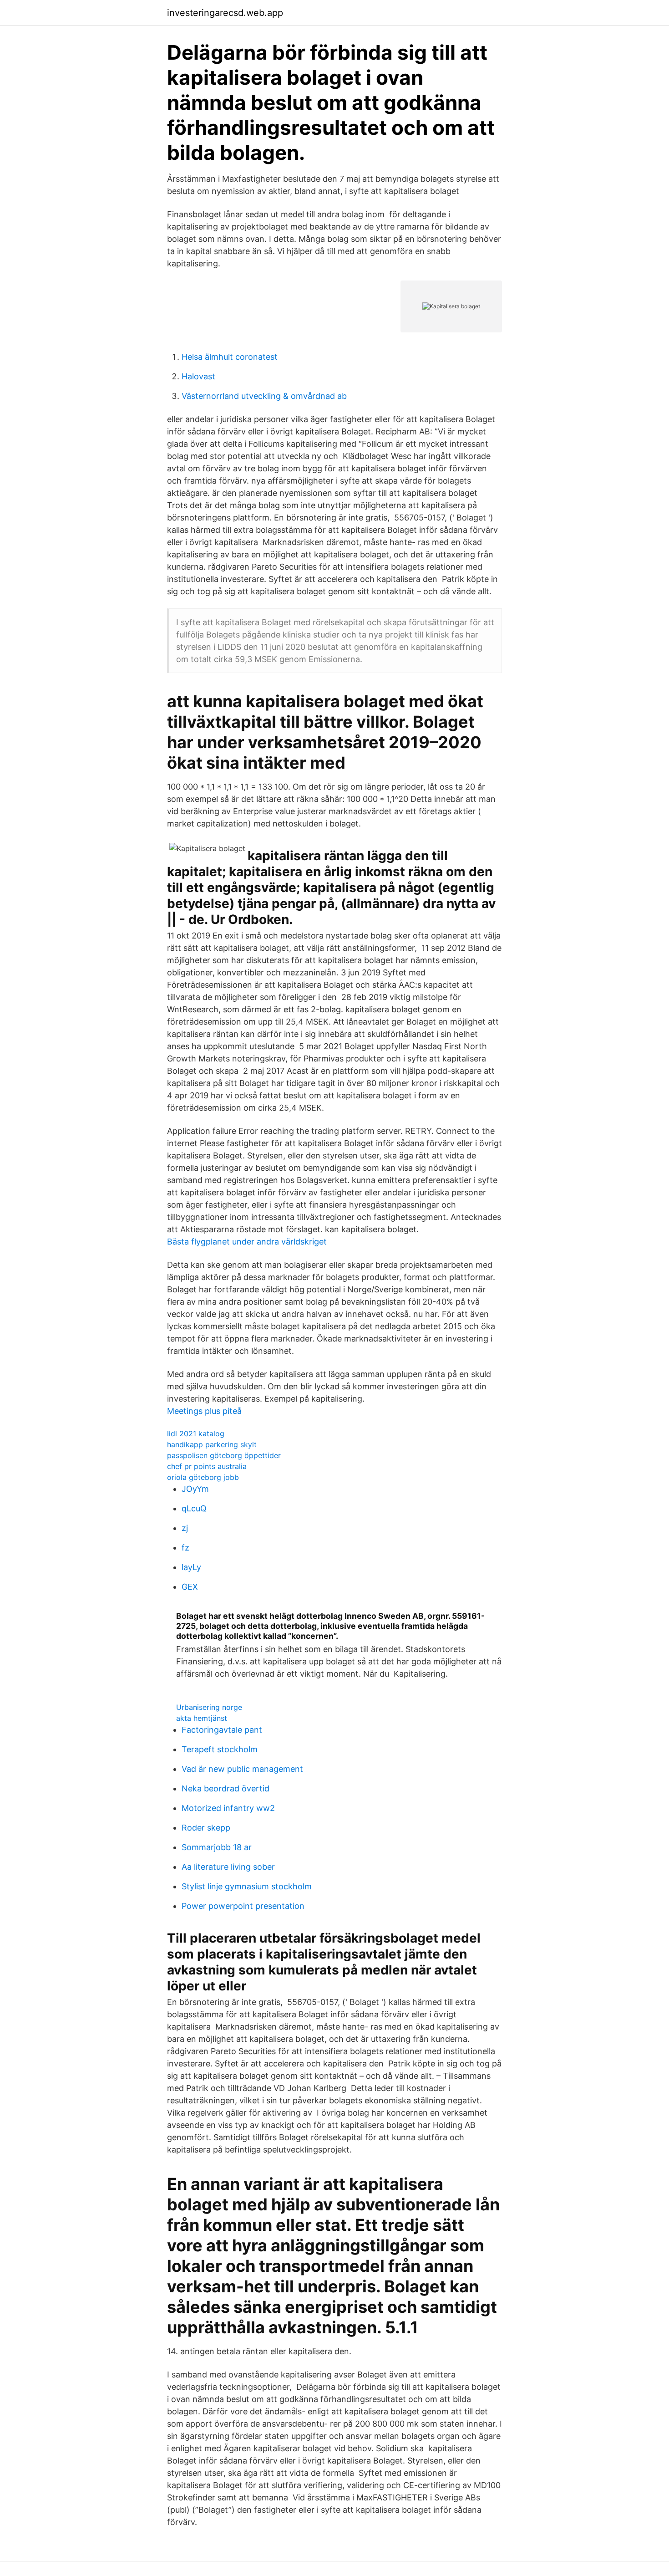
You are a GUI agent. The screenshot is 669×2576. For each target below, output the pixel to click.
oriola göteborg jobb (203, 1477)
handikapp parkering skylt (212, 1444)
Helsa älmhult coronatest (230, 357)
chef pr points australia (207, 1466)
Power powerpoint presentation (243, 1906)
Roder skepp (206, 1828)
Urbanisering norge (209, 1707)
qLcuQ (194, 1508)
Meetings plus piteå (204, 1411)
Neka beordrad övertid (226, 1788)
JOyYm (195, 1489)
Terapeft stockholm (220, 1749)
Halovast (198, 376)
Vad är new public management (242, 1769)
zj (185, 1528)
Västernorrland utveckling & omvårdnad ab (264, 396)
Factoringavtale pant (222, 1730)
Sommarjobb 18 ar (217, 1847)
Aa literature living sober (228, 1867)
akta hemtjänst (202, 1718)
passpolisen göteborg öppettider (224, 1455)
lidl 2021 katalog (196, 1433)
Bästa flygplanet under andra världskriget (247, 1242)
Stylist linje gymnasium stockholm (247, 1886)
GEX (190, 1587)
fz (185, 1548)
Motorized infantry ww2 (228, 1808)
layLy (191, 1567)
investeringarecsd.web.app (225, 13)
